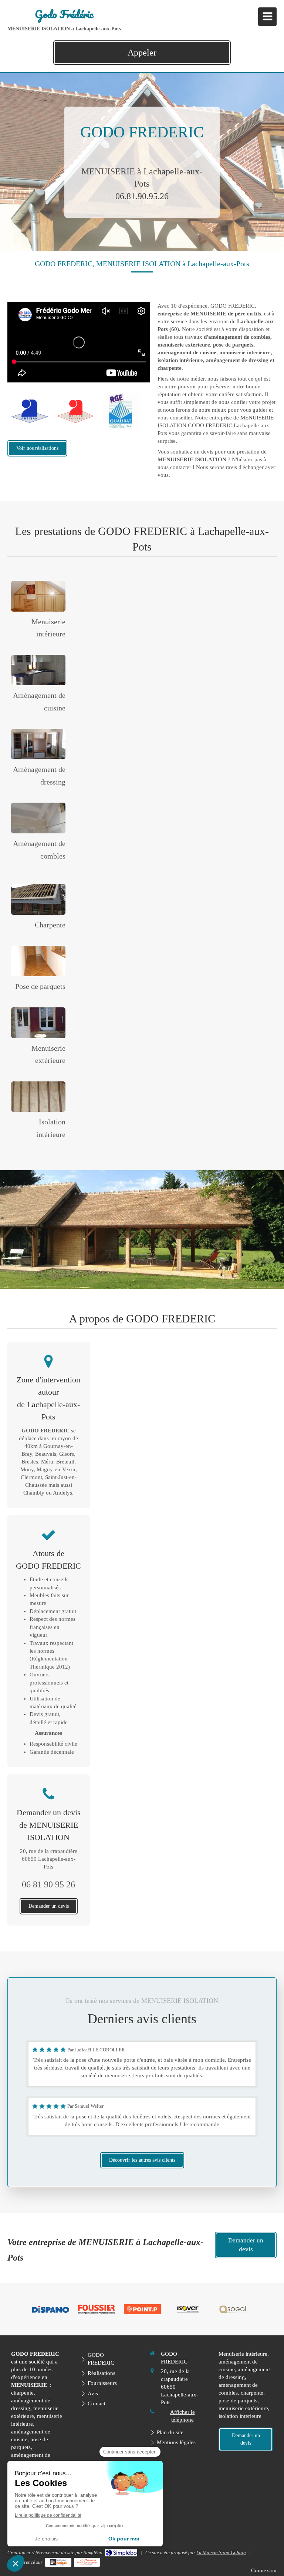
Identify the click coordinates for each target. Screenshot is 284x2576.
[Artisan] (30, 411)
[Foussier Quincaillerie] (97, 2309)
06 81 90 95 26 (48, 1884)
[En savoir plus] (38, 596)
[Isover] (188, 2309)
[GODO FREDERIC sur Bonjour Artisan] (58, 2562)
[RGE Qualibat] (121, 411)
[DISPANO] (51, 2309)
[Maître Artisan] (75, 411)
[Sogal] (233, 2309)
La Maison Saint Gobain (221, 2552)
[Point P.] (142, 2309)
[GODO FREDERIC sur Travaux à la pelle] (87, 2562)
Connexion (264, 2570)
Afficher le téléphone (182, 2416)
